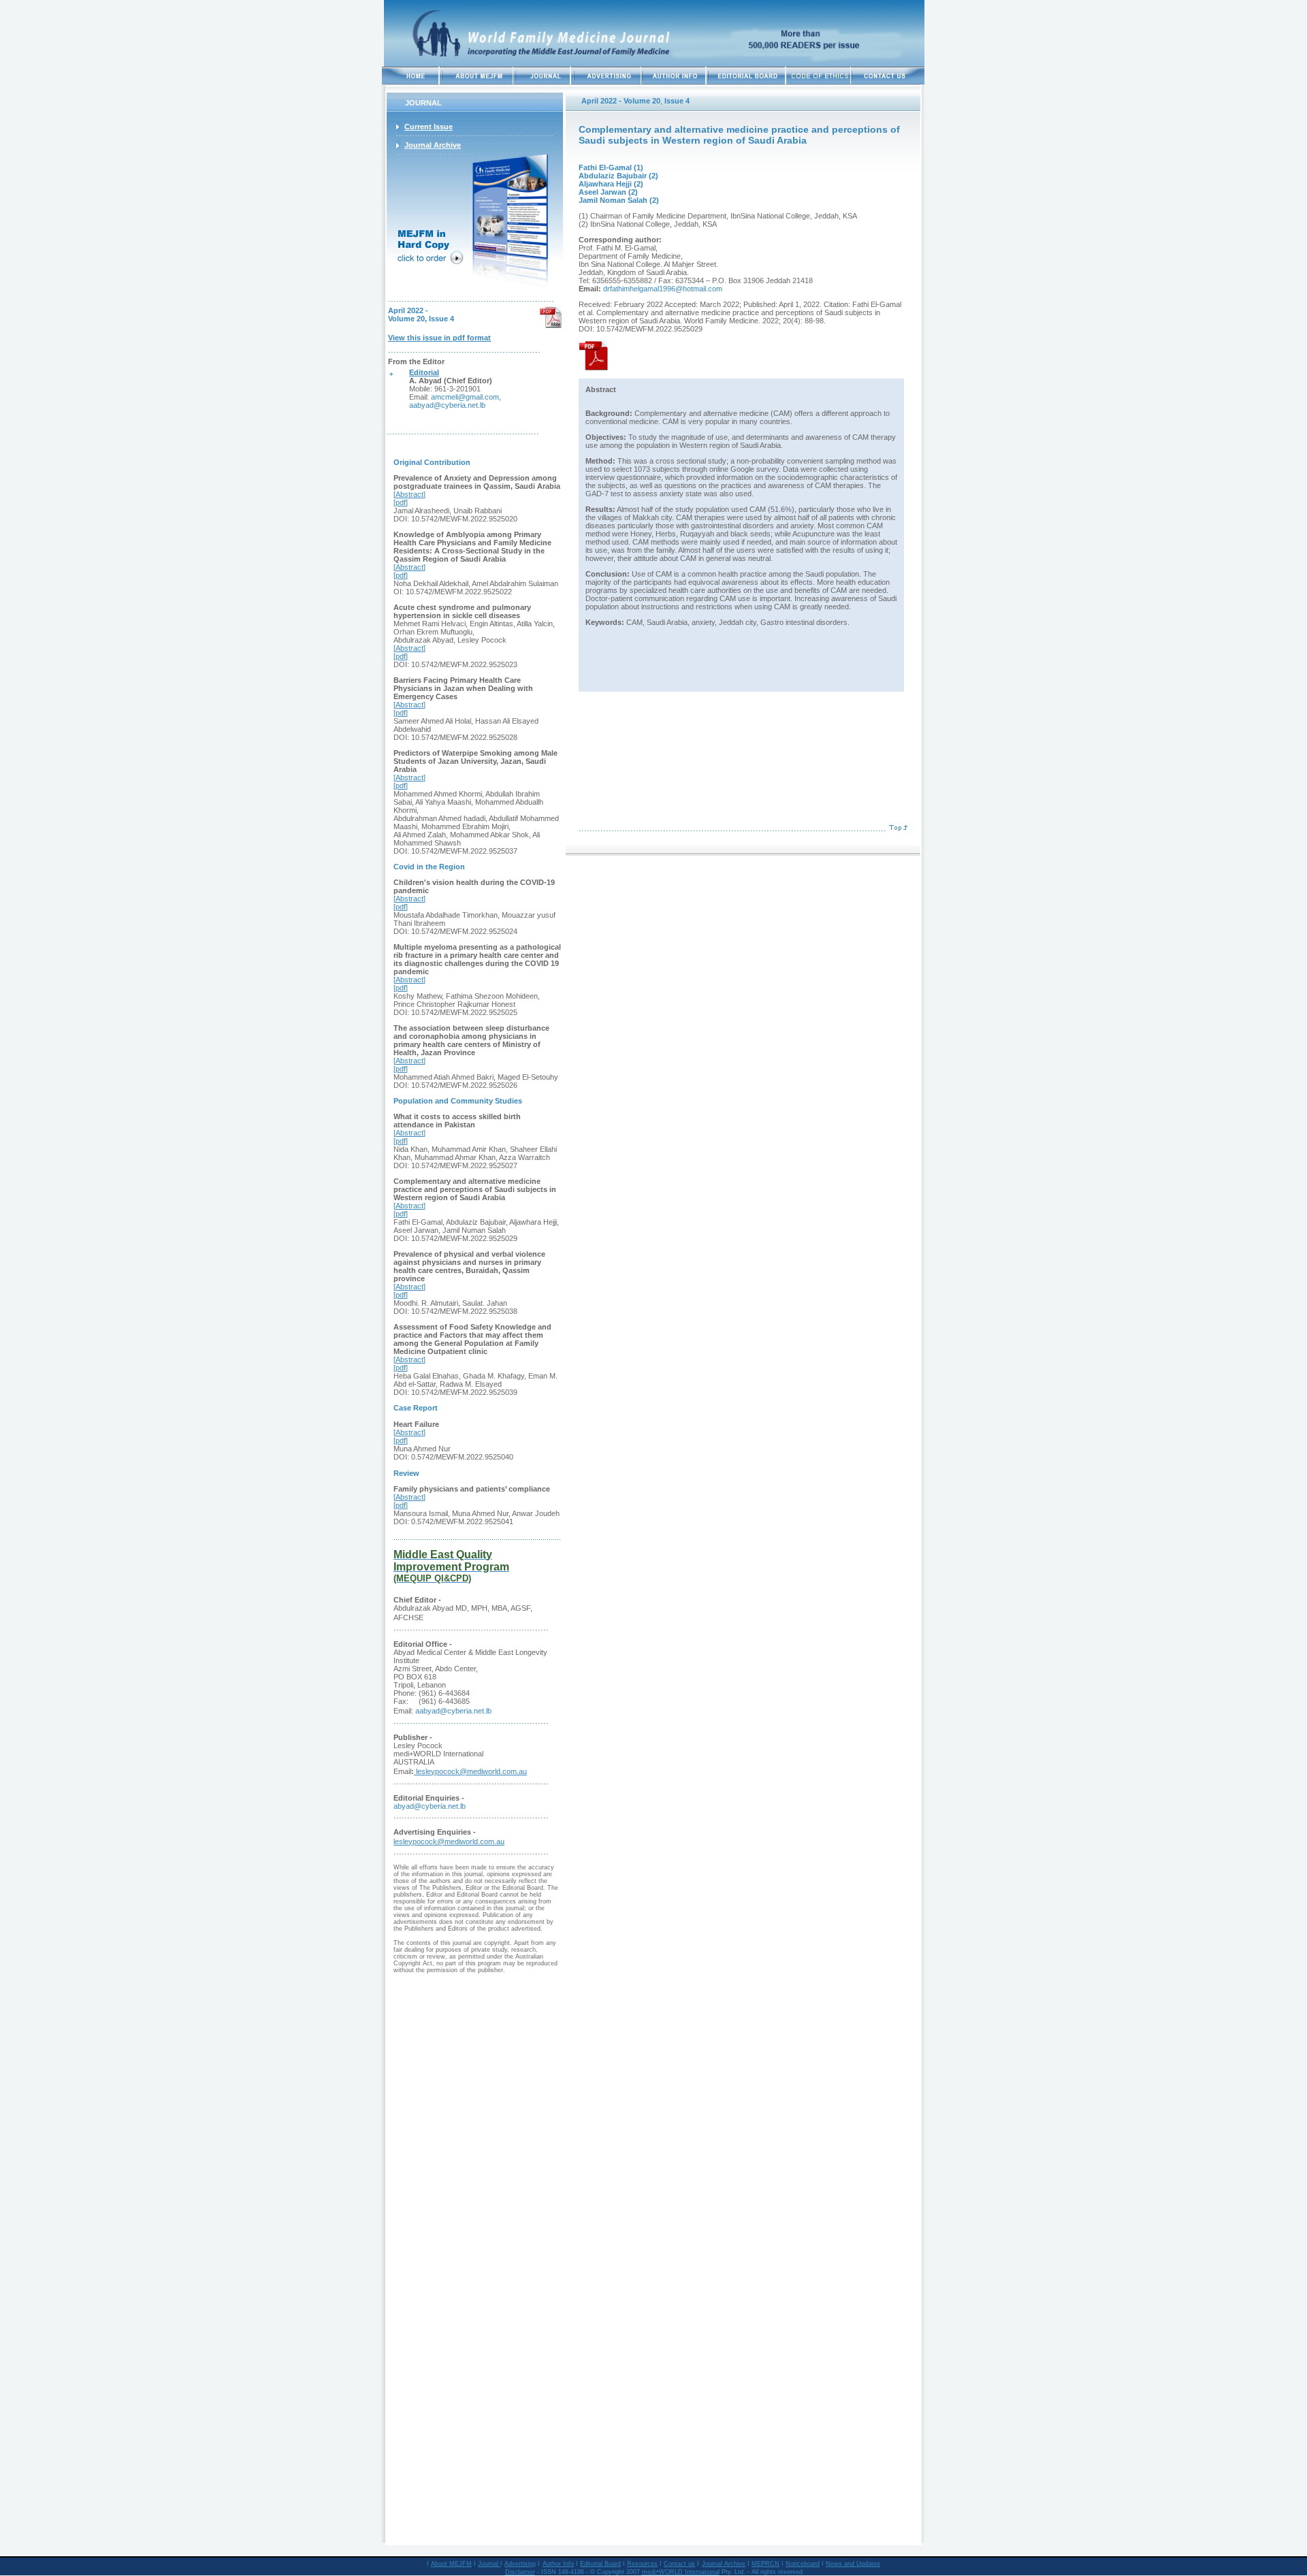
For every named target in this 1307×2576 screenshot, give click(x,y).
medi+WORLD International (681, 2572)
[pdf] (401, 502)
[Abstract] (409, 494)
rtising (527, 2564)
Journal (489, 2564)
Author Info (558, 2564)
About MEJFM (451, 2564)
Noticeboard (803, 2564)
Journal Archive (724, 2564)
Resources (642, 2564)
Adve (512, 2564)
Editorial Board (600, 2564)
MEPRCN (765, 2564)
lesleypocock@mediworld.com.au (470, 1771)
